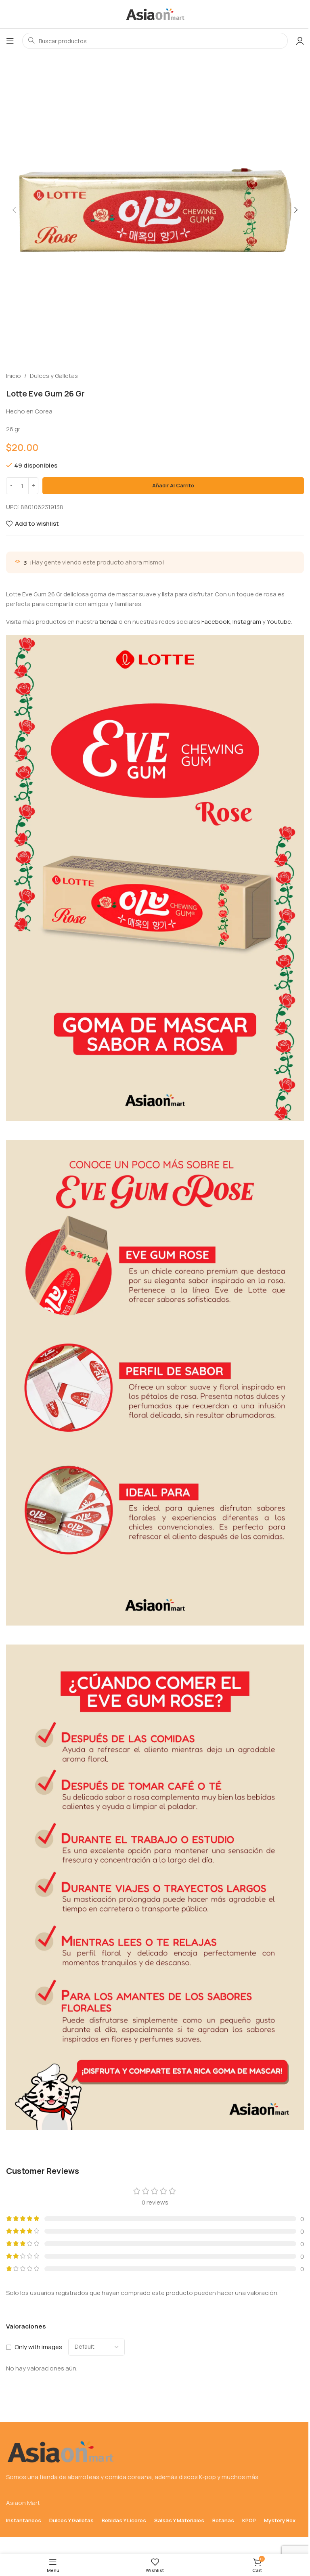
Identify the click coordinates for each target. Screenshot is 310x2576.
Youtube (279, 622)
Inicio (14, 376)
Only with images (38, 2347)
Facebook (216, 622)
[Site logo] (155, 14)
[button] (14, 210)
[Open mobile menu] (10, 41)
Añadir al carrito (173, 485)
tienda (108, 622)
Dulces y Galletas (54, 376)
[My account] (300, 41)
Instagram (247, 622)
